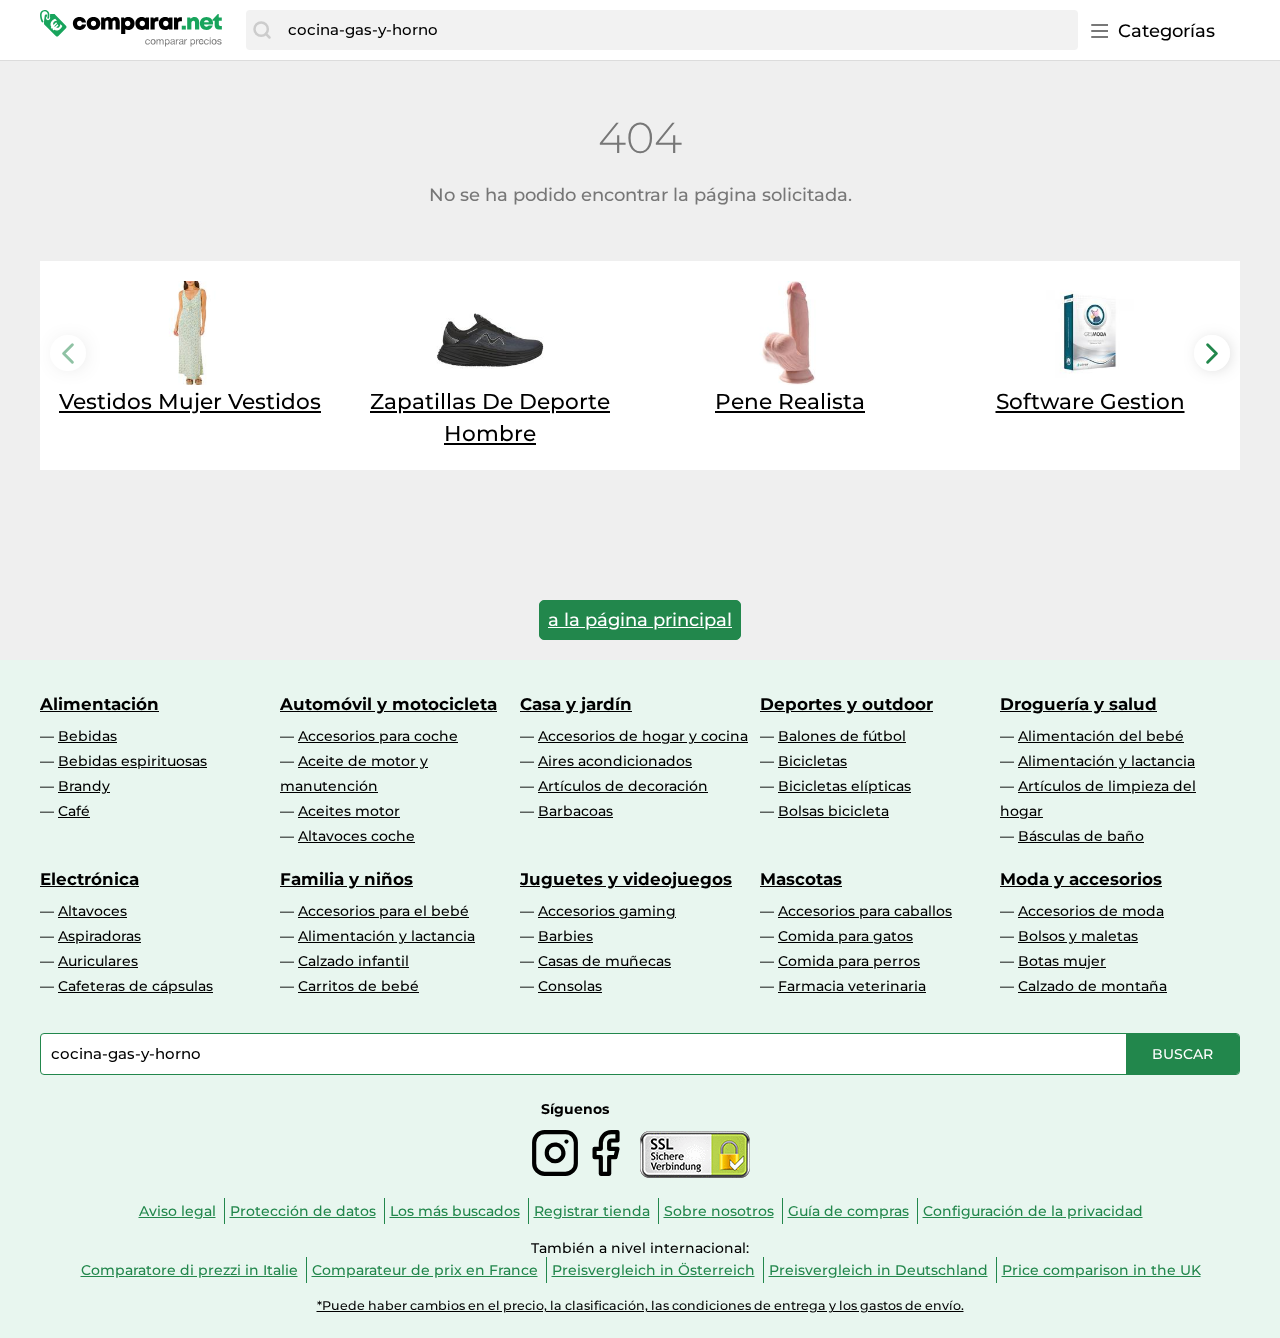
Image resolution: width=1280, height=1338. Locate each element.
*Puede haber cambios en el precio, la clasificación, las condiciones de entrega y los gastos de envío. (640, 1305)
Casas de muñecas (604, 961)
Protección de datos (303, 1211)
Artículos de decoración (623, 786)
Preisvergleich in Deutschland (878, 1270)
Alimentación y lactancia (1106, 761)
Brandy (84, 786)
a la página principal (640, 620)
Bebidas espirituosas (132, 761)
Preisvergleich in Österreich (653, 1270)
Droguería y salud (1078, 704)
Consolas (570, 986)
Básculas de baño (1081, 836)
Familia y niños (346, 879)
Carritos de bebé (358, 986)
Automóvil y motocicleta (388, 704)
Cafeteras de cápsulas (135, 986)
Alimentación (99, 704)
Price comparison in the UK (1101, 1270)
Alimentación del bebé (1101, 736)
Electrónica (89, 879)
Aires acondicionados (615, 761)
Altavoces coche (356, 836)
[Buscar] (262, 30)
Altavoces (92, 911)
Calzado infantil (353, 961)
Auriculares (98, 961)
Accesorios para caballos (865, 911)
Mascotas (801, 879)
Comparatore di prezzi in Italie (189, 1270)
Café (74, 811)
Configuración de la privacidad (1033, 1211)
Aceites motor (349, 811)
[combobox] (678, 30)
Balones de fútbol (842, 736)
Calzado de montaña (1092, 986)
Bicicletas (812, 761)
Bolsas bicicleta (833, 811)
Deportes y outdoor (846, 704)
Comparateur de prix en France (425, 1270)
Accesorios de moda (1091, 911)
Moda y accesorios (1081, 879)
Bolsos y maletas (1078, 936)
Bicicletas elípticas (844, 786)
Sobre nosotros (719, 1211)
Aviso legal (177, 1211)
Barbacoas (575, 811)
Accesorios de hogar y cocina (643, 736)
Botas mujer (1062, 961)
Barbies (565, 936)
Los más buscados (455, 1211)
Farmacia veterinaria (852, 986)
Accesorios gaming (607, 911)
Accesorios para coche (378, 736)
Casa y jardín (576, 704)
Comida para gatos (845, 936)
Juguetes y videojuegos (626, 879)
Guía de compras (848, 1211)
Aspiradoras (99, 936)
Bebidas (87, 736)
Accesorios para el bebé (383, 911)
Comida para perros (849, 961)
